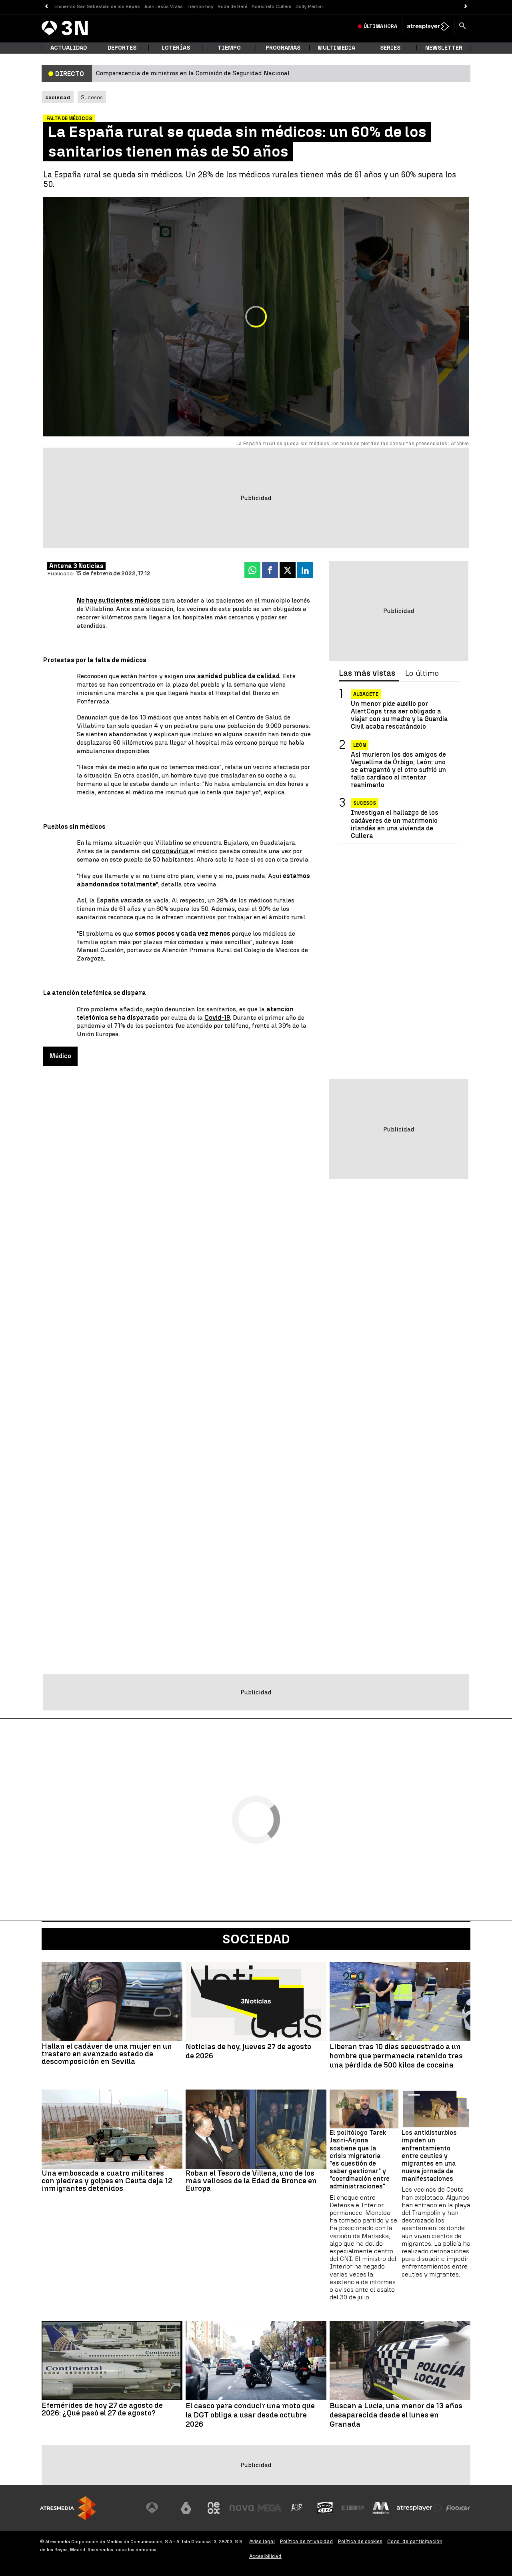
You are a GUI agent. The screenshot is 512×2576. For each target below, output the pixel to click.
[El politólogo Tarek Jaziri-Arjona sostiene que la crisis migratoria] (364, 2109)
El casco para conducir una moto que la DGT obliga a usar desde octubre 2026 (250, 2415)
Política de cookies (360, 2541)
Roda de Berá (233, 6)
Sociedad (256, 1939)
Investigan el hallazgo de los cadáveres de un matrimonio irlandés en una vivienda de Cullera (395, 825)
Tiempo (229, 48)
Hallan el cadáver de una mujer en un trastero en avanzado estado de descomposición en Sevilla (107, 2054)
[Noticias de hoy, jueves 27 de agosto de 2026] (256, 2001)
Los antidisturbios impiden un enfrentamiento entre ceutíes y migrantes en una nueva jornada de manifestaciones (429, 2156)
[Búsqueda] (462, 26)
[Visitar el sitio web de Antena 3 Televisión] (158, 2508)
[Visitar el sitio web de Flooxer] (458, 2508)
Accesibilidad (265, 2556)
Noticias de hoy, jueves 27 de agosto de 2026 (248, 2051)
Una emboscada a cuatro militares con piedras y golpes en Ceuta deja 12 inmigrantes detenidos (107, 2181)
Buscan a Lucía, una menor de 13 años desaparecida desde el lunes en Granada (396, 2415)
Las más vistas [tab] (367, 673)
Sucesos (92, 97)
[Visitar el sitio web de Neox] (214, 2508)
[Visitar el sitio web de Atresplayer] (420, 2508)
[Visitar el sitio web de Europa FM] (353, 2508)
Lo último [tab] (422, 673)
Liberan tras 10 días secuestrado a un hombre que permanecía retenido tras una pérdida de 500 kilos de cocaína (396, 2056)
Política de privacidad (307, 2541)
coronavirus (171, 851)
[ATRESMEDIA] (68, 2508)
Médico (60, 1056)
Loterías (176, 48)
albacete (366, 694)
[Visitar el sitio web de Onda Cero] (325, 2508)
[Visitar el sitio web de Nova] (242, 2508)
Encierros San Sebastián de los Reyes (97, 6)
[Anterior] (46, 7)
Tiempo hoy (200, 6)
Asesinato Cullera (272, 6)
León (360, 745)
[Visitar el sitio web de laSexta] (186, 2508)
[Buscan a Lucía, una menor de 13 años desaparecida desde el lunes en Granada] (400, 2361)
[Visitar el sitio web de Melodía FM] (381, 2508)
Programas (283, 48)
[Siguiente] (466, 7)
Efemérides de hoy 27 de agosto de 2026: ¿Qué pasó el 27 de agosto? (102, 2409)
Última (380, 26)
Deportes (122, 48)
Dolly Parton (309, 6)
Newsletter (444, 48)
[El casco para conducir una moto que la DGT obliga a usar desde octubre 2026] (256, 2361)
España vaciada (120, 900)
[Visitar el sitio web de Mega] (270, 2508)
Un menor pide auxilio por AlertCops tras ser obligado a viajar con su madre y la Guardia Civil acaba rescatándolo (399, 715)
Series (390, 48)
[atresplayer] (428, 26)
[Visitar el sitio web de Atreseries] (297, 2508)
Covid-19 (217, 1018)
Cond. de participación (415, 2541)
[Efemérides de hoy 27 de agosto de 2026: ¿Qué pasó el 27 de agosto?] (112, 2361)
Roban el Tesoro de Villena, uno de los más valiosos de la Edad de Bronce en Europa (251, 2181)
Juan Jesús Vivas (163, 6)
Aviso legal (262, 2541)
